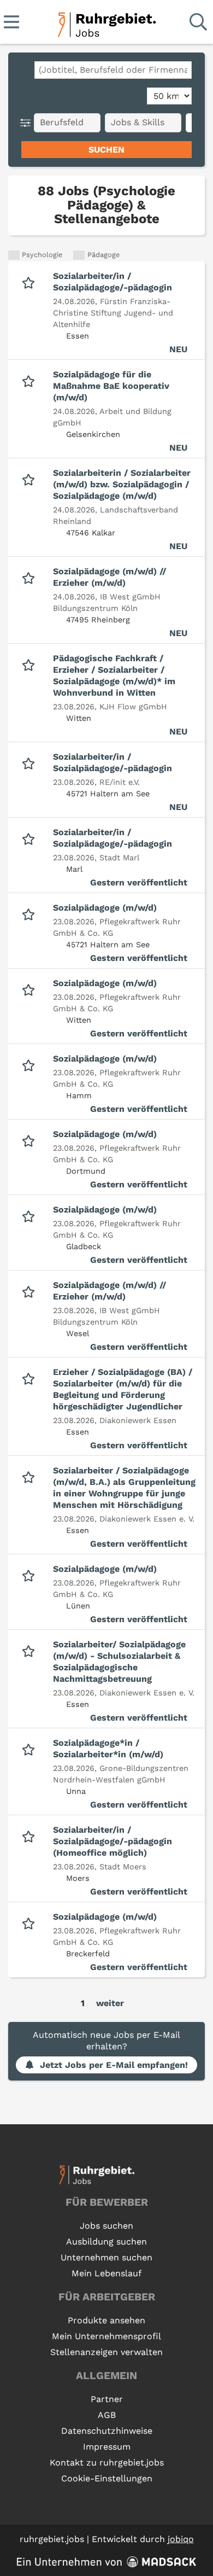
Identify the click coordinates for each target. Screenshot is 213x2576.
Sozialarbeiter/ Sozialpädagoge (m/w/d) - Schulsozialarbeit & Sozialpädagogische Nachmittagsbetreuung (119, 1662)
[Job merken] (31, 282)
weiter (110, 2003)
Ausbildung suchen (106, 2242)
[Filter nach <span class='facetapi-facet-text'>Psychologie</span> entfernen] (14, 255)
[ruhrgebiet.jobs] (106, 23)
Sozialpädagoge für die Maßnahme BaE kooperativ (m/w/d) (111, 386)
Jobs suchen (106, 2226)
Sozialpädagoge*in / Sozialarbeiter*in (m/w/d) (108, 1749)
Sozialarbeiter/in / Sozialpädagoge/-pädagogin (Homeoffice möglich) (113, 1841)
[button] (28, 123)
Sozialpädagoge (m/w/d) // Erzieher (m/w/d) (110, 577)
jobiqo (181, 2539)
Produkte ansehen (106, 2320)
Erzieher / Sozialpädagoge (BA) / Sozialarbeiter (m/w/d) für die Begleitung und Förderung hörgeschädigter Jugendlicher (123, 1389)
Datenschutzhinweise (107, 2431)
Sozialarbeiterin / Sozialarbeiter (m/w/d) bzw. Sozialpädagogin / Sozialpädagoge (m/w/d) (122, 484)
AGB (107, 2415)
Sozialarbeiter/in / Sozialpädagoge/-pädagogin (113, 282)
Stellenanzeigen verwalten (106, 2352)
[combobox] (113, 70)
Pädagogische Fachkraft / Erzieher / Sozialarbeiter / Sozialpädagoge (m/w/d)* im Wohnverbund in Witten (114, 675)
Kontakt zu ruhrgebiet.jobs (107, 2463)
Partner (107, 2399)
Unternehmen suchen (106, 2257)
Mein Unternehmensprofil (106, 2336)
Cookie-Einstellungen (107, 2478)
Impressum (107, 2447)
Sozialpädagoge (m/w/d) (105, 908)
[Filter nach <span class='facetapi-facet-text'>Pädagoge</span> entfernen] (79, 255)
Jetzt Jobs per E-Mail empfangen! (114, 2065)
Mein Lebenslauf (106, 2273)
